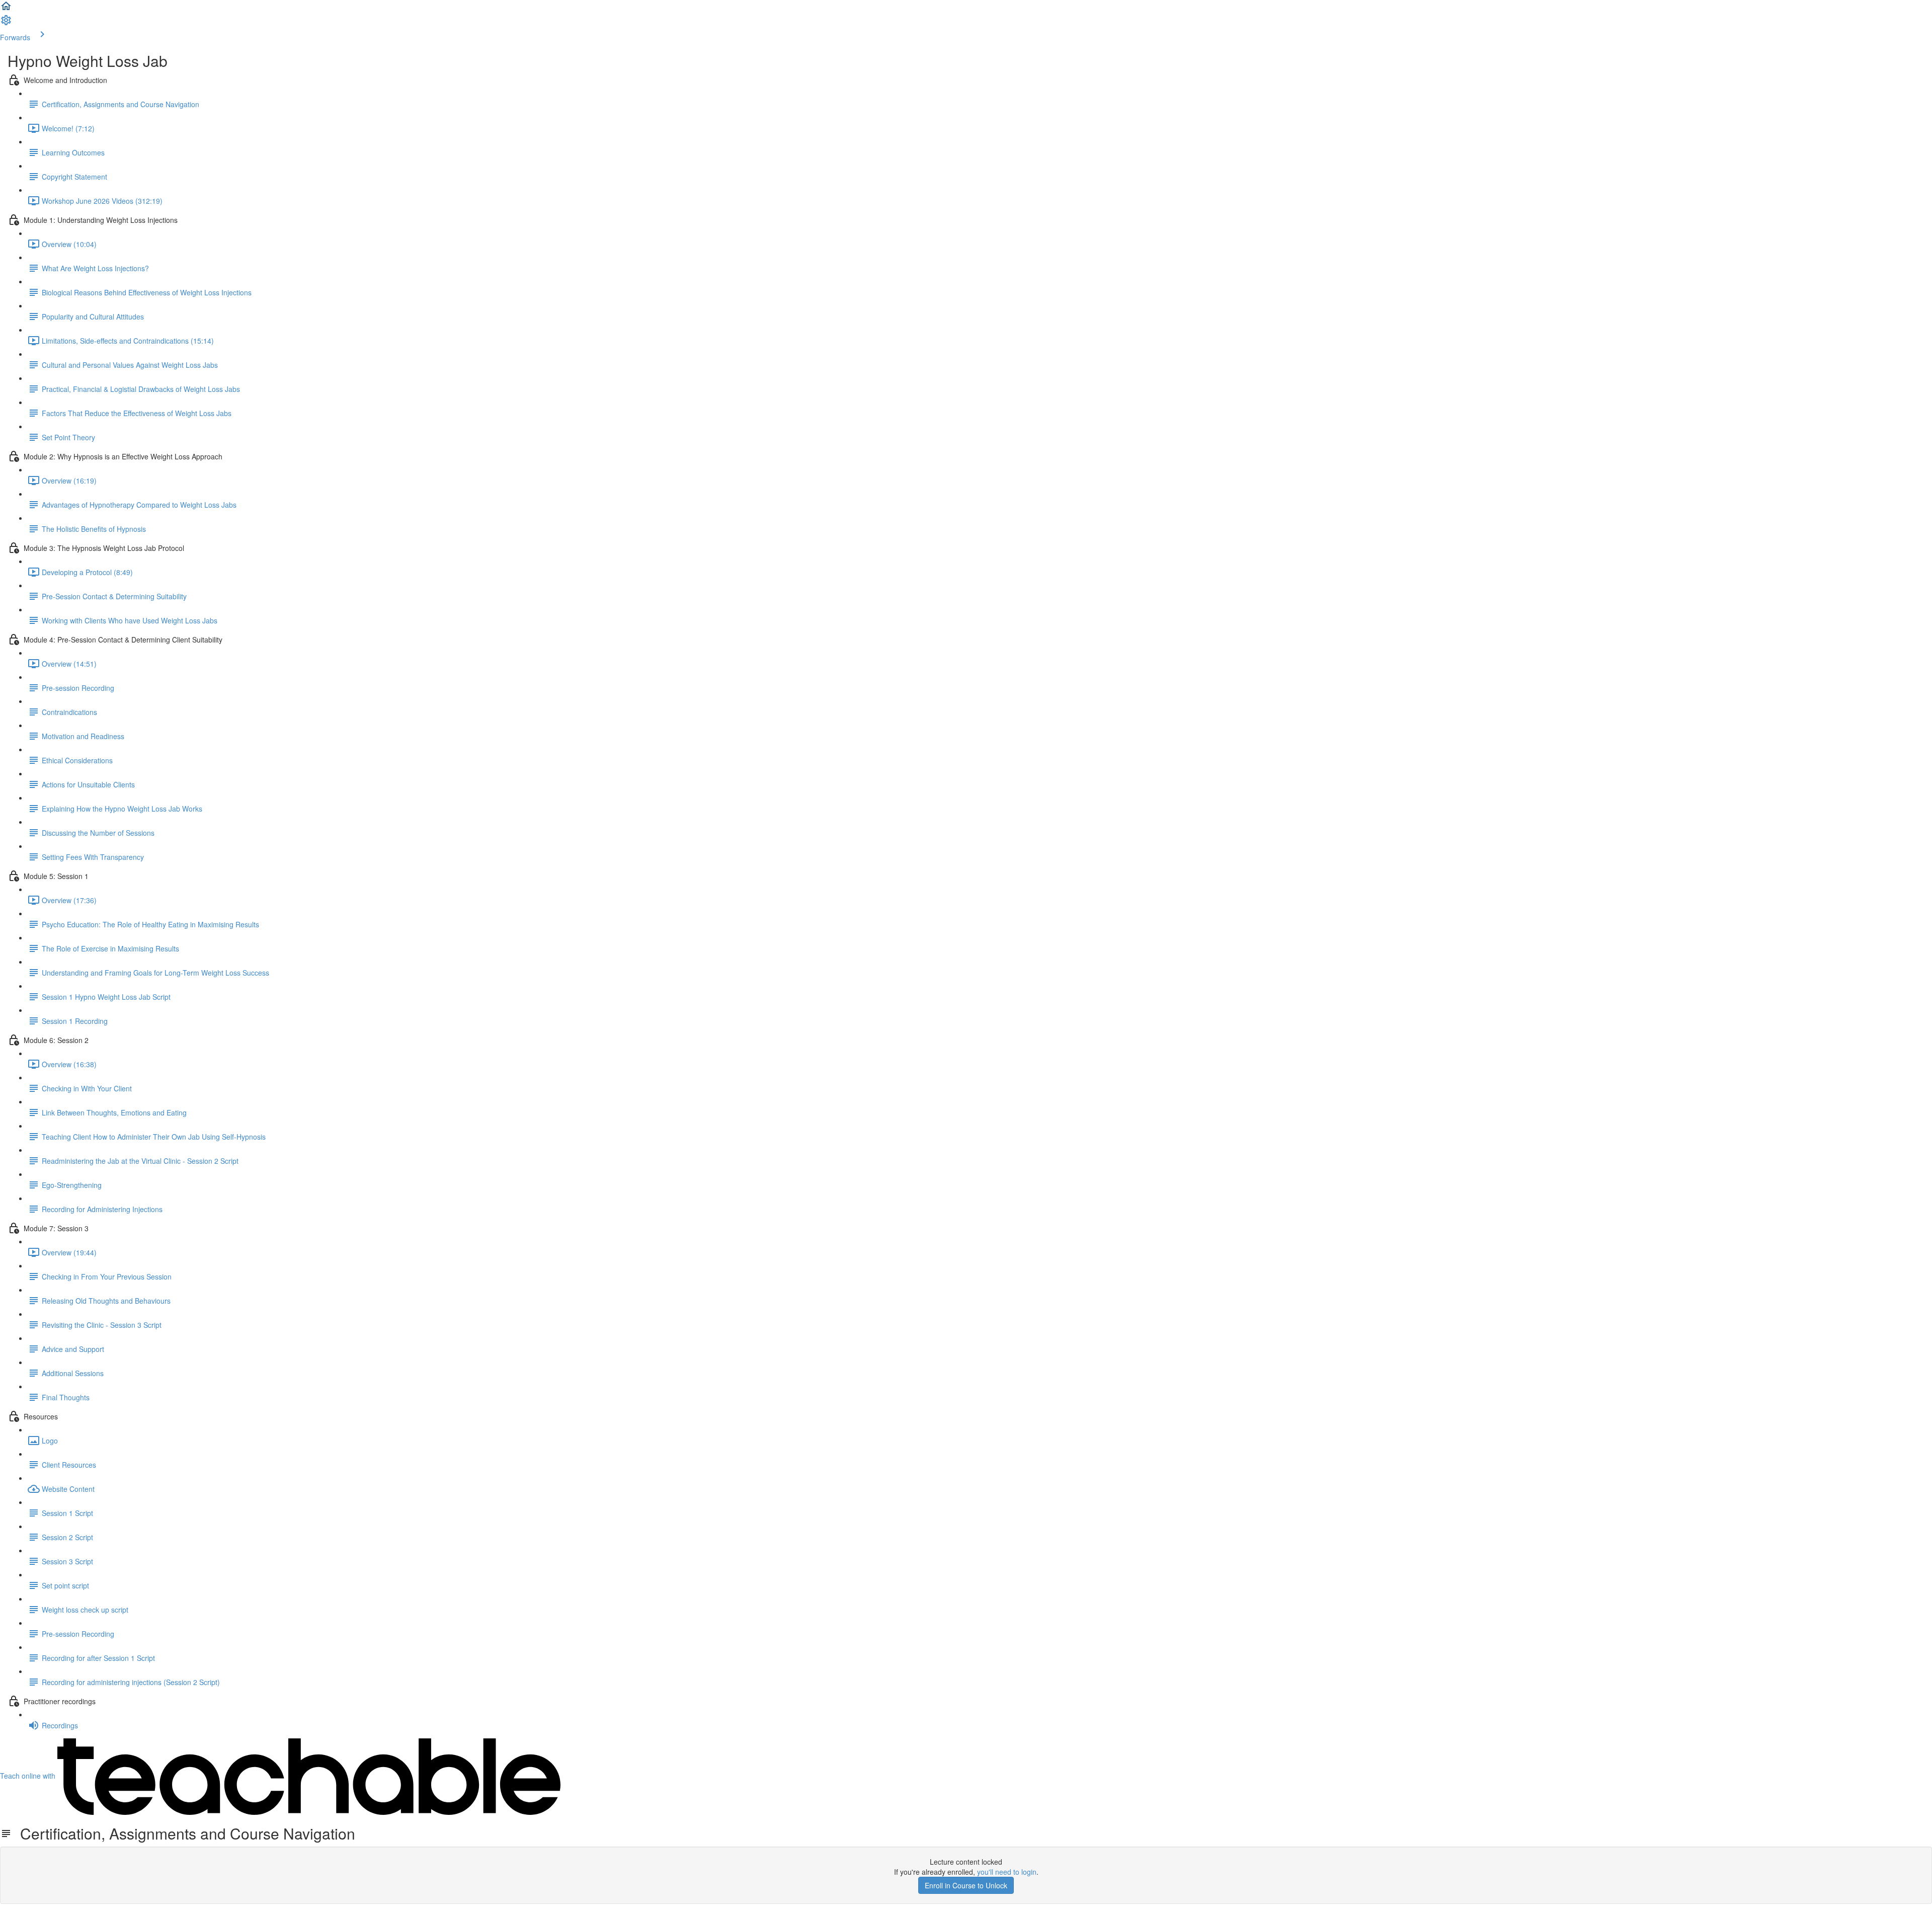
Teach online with (29, 1776)
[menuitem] (6, 23)
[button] (6, 9)
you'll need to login (1007, 1872)
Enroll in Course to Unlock (966, 1885)
